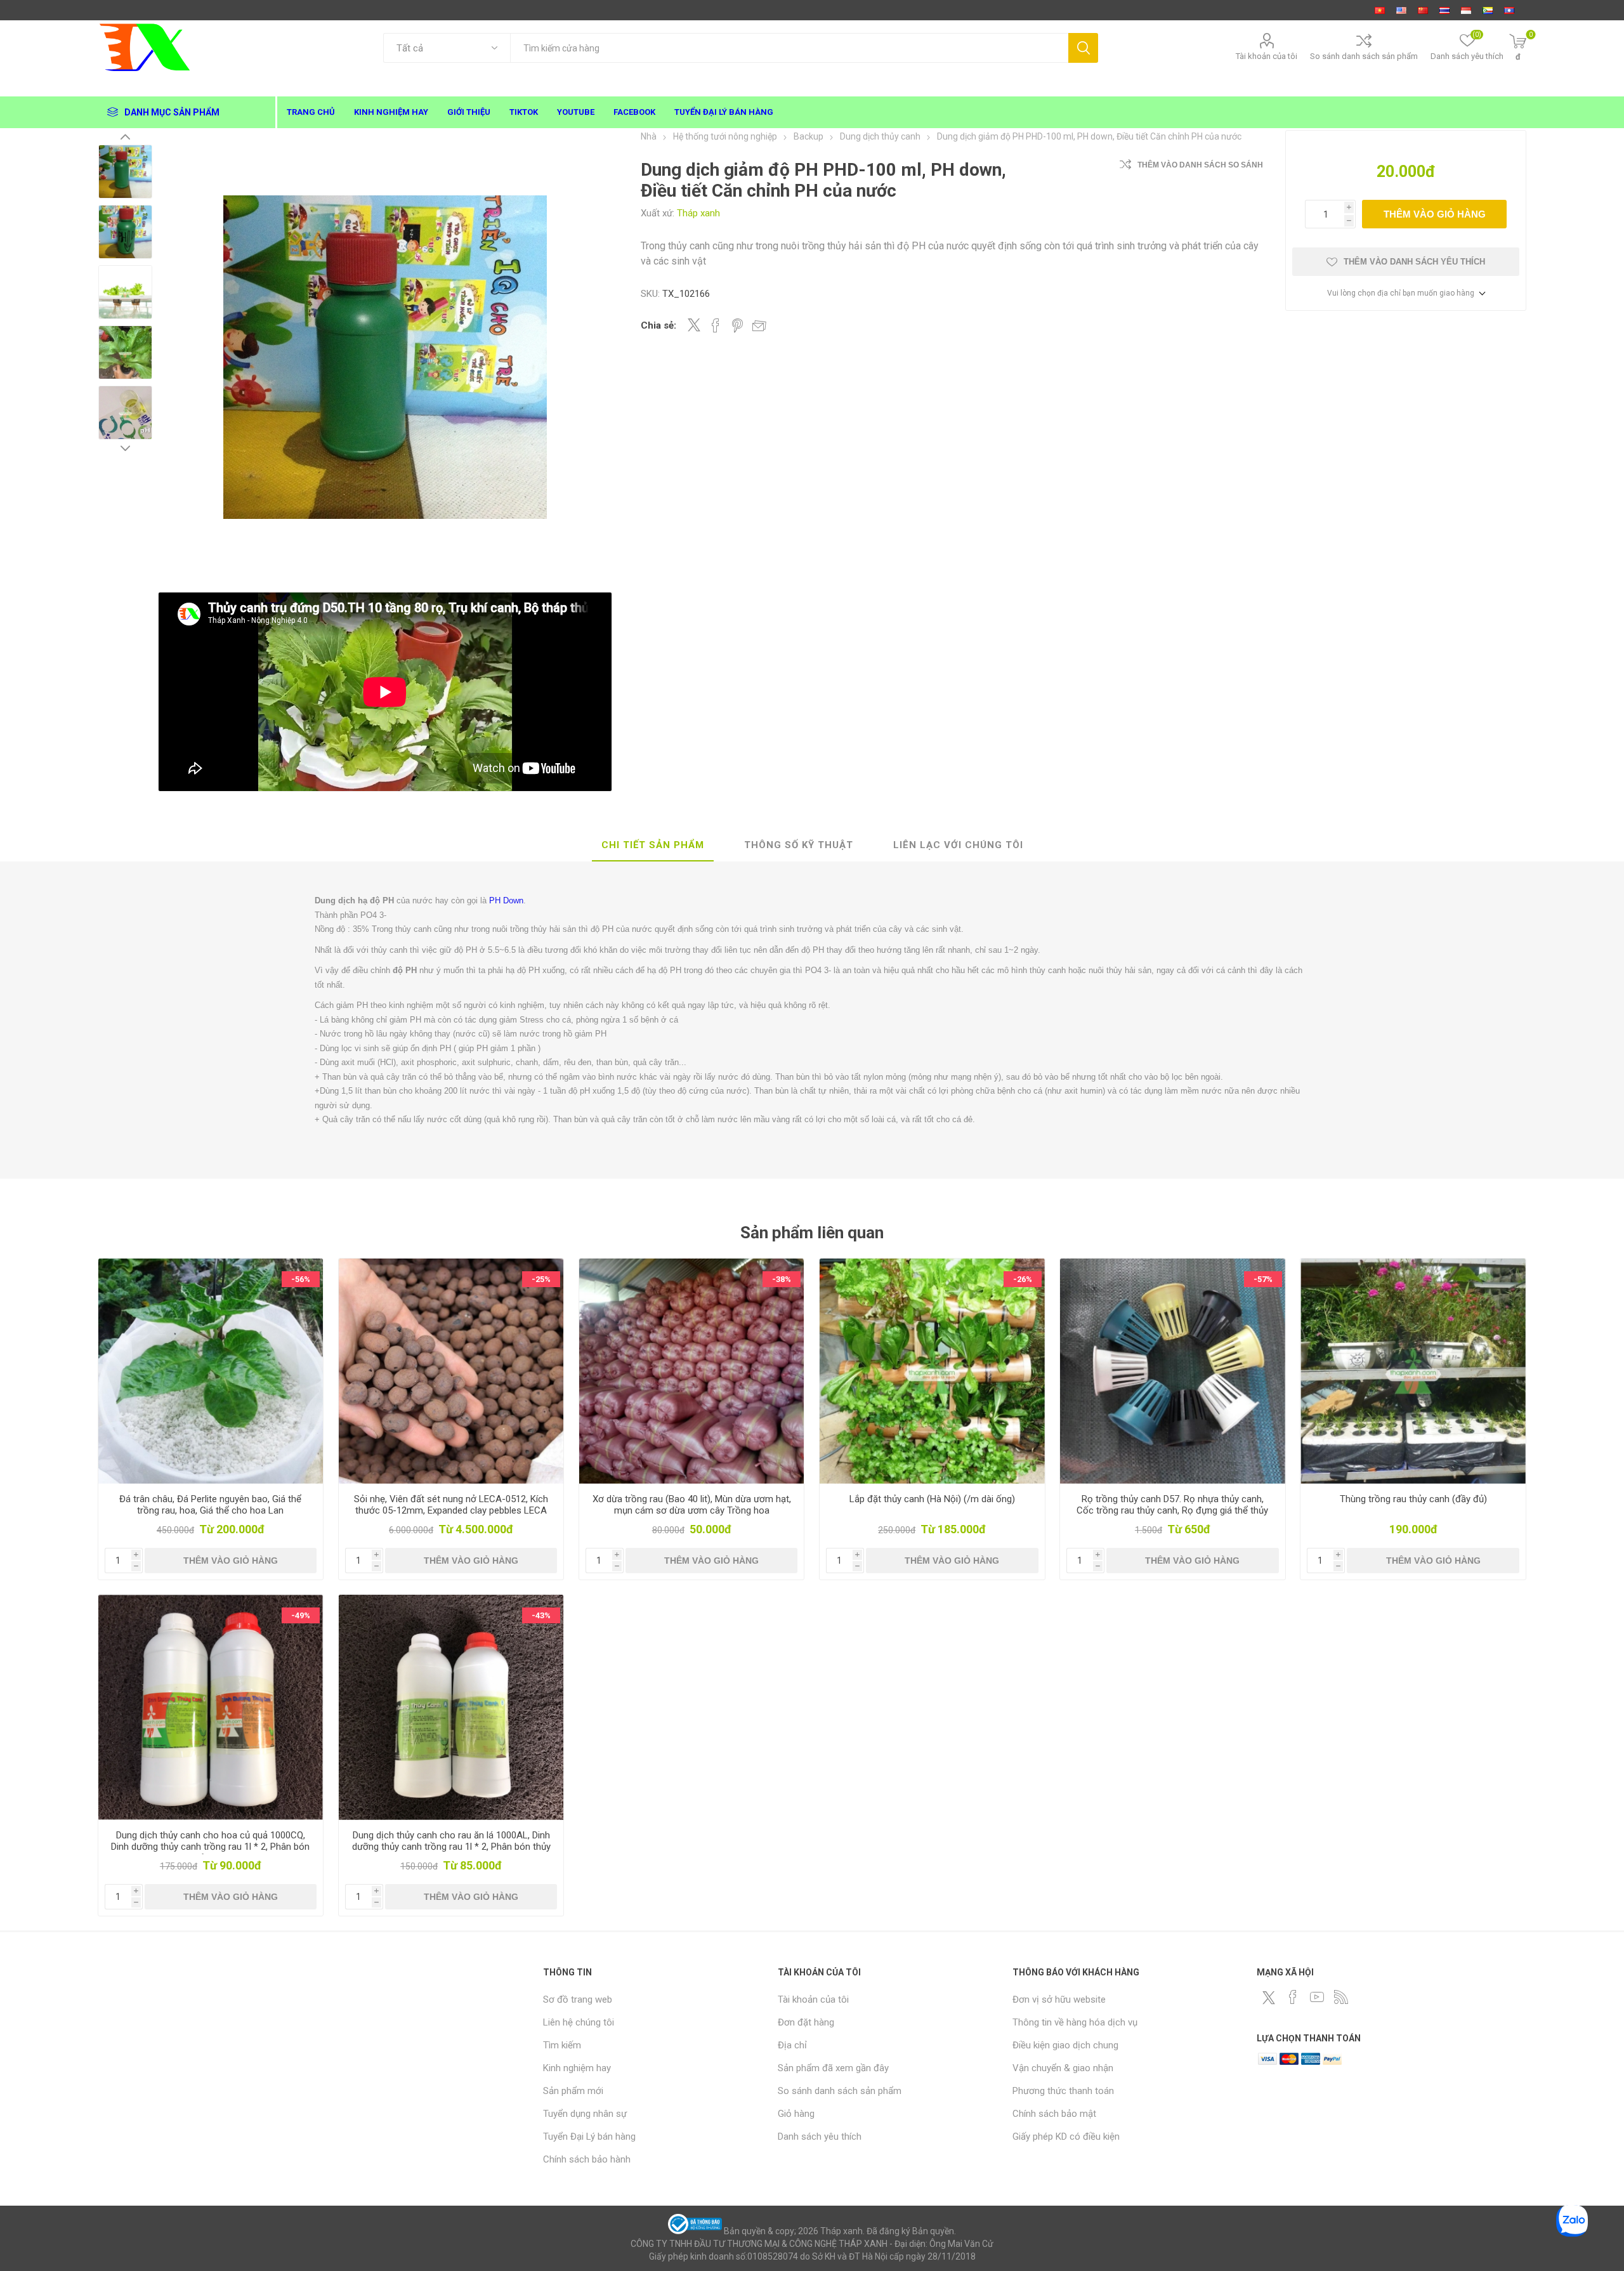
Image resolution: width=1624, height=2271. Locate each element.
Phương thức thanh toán (1063, 2091)
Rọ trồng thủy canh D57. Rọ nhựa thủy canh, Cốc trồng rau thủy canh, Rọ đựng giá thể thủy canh (1172, 1510)
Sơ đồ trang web (578, 1999)
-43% (541, 1615)
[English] (1401, 10)
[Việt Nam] (1380, 10)
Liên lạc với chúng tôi (958, 845)
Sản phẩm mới (573, 2091)
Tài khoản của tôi (1267, 56)
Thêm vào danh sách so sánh (1200, 165)
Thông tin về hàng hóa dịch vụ (1075, 2022)
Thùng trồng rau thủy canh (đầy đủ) (1413, 1499)
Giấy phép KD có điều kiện (1066, 2137)
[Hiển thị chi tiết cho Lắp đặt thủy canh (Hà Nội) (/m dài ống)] (932, 1371)
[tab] (653, 846)
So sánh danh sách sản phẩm (1364, 56)
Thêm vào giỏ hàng (1435, 214)
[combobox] (789, 48)
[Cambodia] (1488, 10)
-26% (1023, 1279)
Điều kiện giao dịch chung (1065, 2045)
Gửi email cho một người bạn (759, 325)
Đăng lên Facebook (716, 325)
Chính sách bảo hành (587, 2159)
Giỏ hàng (796, 2114)
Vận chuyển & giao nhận (1063, 2068)
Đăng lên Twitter (694, 325)
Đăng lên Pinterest (737, 325)
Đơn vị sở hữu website (1059, 1999)
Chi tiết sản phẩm (653, 845)
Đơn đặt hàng (806, 2022)
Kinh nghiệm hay (577, 2068)
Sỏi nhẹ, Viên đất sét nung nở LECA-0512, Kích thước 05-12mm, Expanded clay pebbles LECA (451, 1505)
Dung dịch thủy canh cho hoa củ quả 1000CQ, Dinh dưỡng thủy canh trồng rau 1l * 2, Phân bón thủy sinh (210, 1847)
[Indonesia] (1466, 10)
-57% (1263, 1279)
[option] (125, 172)
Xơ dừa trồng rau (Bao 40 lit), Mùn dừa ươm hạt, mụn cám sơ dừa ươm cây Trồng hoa (692, 1505)
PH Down (506, 900)
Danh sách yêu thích (820, 2137)
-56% (301, 1279)
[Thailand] (1444, 10)
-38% (782, 1279)
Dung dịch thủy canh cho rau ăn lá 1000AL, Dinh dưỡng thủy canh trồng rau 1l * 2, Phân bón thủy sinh (451, 1847)
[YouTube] (1317, 1997)
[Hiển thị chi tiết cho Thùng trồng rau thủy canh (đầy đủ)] (1413, 1371)
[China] (1423, 10)
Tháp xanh (698, 213)
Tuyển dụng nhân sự (585, 2114)
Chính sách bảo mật (1054, 2114)
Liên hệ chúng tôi (579, 2022)
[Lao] (1509, 10)
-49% (301, 1615)
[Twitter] (1269, 1998)
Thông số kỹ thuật (799, 845)
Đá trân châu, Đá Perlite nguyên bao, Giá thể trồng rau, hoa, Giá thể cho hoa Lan (210, 1505)
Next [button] (125, 448)
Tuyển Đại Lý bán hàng (589, 2137)
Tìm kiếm (1083, 48)
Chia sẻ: (658, 325)
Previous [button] (125, 136)
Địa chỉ (792, 2045)
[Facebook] (1293, 1997)
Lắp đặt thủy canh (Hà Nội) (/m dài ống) (932, 1499)
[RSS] (1341, 1997)
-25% (541, 1279)
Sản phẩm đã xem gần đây (833, 2068)
